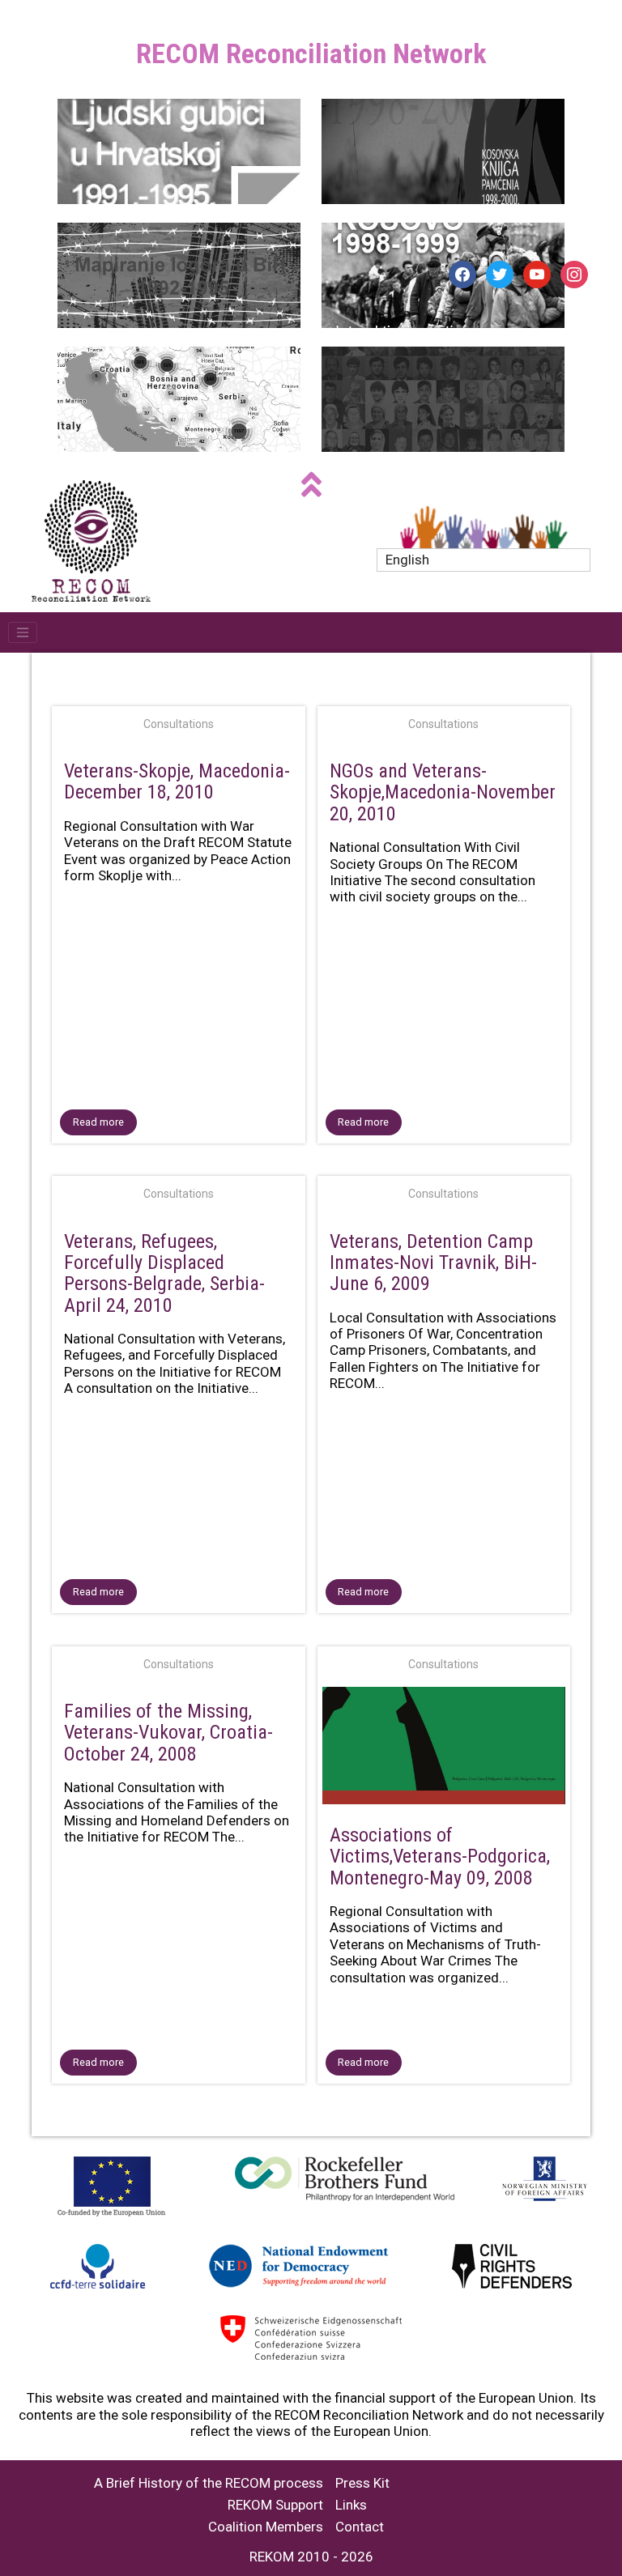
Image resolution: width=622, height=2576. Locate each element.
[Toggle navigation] (23, 632)
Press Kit (362, 2483)
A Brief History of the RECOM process (209, 2483)
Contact (360, 2527)
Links (351, 2505)
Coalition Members (266, 2527)
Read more (98, 1122)
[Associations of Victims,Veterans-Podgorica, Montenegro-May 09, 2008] (444, 1749)
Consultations (179, 724)
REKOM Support (275, 2505)
